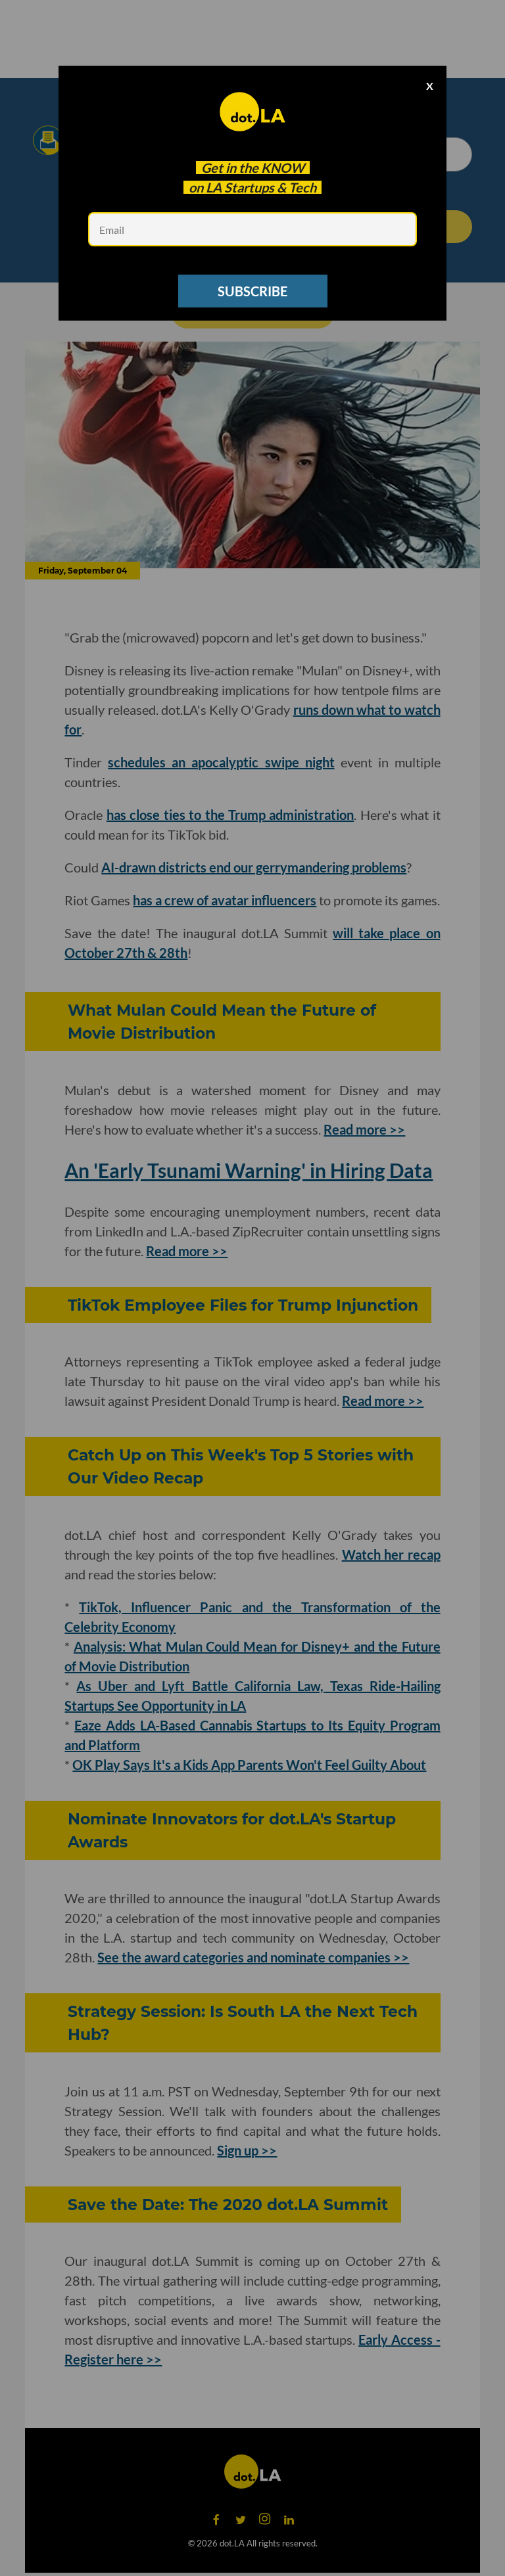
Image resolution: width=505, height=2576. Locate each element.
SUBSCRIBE (252, 291)
